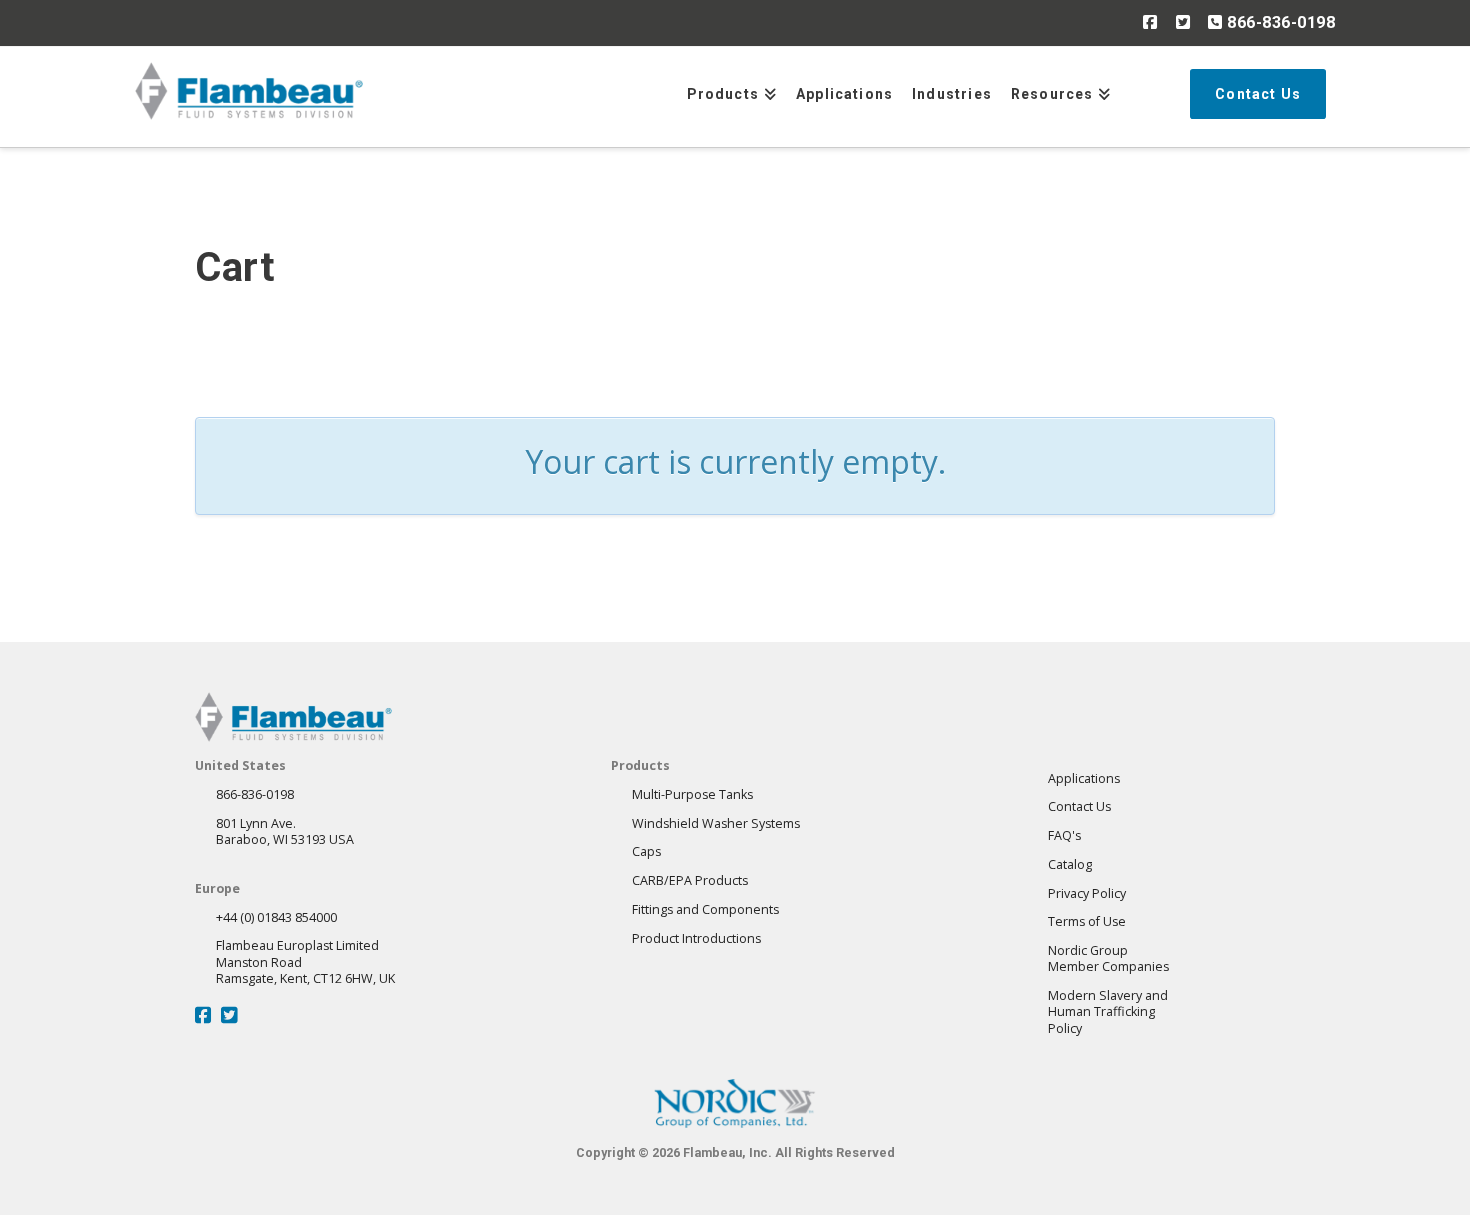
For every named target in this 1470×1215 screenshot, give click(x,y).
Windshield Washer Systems (716, 823)
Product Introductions (696, 938)
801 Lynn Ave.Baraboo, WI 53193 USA (285, 831)
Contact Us (1079, 806)
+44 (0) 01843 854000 (276, 917)
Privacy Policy (1087, 893)
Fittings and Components (705, 909)
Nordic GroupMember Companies (1108, 958)
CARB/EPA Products (690, 880)
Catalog (1070, 864)
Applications (1084, 778)
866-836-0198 (1279, 22)
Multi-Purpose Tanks (692, 794)
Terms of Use (1087, 921)
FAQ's (1064, 835)
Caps (646, 851)
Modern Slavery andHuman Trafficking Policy (1108, 1012)
